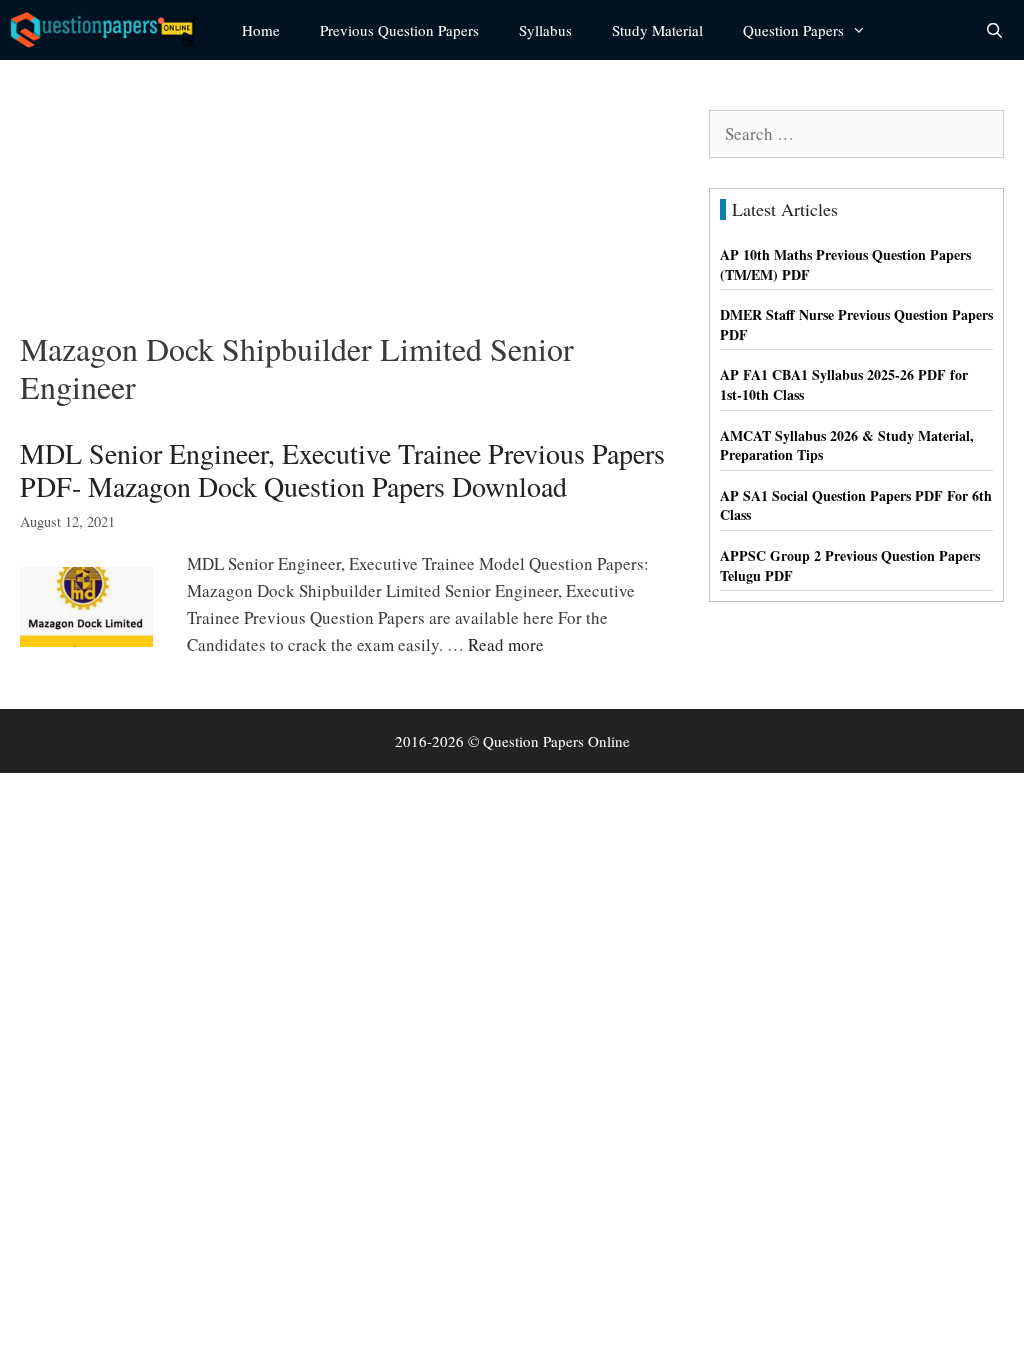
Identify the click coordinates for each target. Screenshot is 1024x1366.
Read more (506, 644)
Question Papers (793, 30)
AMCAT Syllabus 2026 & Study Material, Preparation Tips (847, 445)
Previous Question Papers (399, 30)
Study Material (657, 30)
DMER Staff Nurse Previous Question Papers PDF (856, 324)
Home (261, 30)
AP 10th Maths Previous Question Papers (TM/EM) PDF (845, 264)
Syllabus (545, 30)
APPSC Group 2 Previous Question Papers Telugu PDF (850, 565)
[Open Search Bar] (994, 30)
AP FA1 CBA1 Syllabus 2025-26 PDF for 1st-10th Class (844, 384)
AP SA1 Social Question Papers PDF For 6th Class (856, 505)
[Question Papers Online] (111, 30)
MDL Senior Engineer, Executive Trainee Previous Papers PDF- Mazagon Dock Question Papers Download (342, 470)
